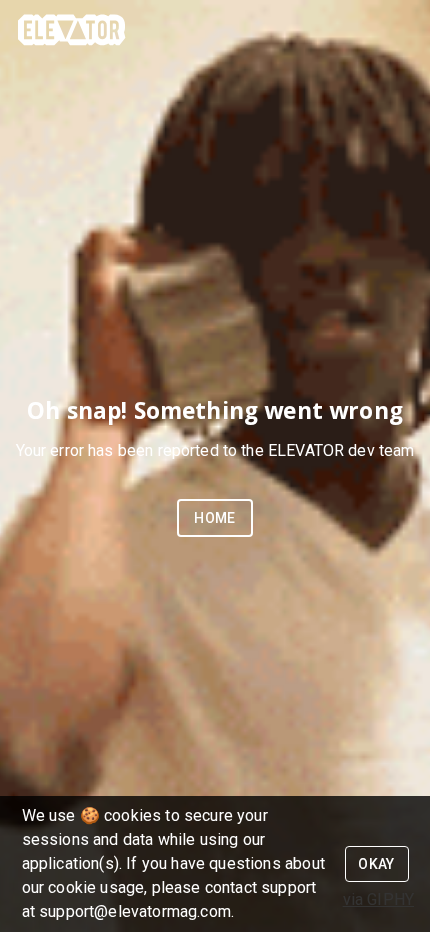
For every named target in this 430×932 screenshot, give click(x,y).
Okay (376, 864)
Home (215, 518)
